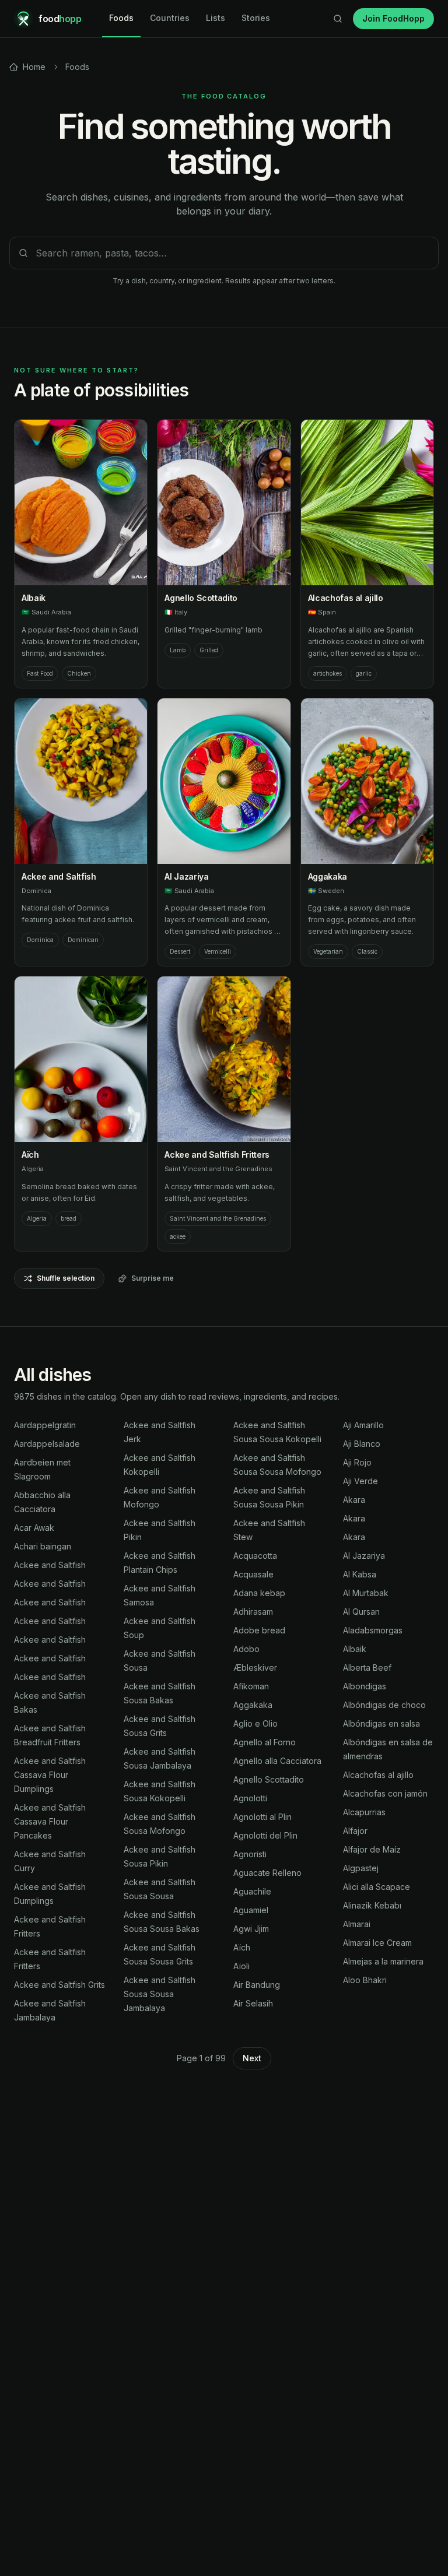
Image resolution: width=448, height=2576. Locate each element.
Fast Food (40, 673)
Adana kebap (259, 1593)
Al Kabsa (360, 1574)
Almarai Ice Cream (377, 1943)
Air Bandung (257, 1985)
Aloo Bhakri (365, 1980)
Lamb (178, 650)
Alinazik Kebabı (372, 1905)
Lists (216, 18)
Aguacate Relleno (267, 1873)
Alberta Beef (367, 1667)
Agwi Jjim (251, 1929)
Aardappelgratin (45, 1425)
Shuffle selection (66, 1278)
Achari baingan (43, 1546)
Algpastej (361, 1868)
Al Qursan (361, 1612)
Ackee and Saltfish (59, 876)
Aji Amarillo (363, 1425)
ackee (178, 1236)
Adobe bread (259, 1630)
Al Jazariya (186, 876)
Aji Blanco (362, 1444)
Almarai (357, 1924)
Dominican (83, 940)
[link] (27, 67)
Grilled (209, 650)
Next (252, 2058)
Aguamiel (251, 1910)
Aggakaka (328, 876)
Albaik (34, 598)
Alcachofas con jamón (385, 1793)
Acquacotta (255, 1556)
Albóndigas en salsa (381, 1723)
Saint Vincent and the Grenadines (218, 1169)
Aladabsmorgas (373, 1630)
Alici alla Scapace (377, 1887)
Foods (121, 18)
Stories (256, 18)
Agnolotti (250, 1798)
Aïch (30, 1155)
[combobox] (224, 253)
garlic (364, 673)
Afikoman (251, 1686)
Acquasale (253, 1574)
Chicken (79, 673)
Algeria (33, 1169)
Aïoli (242, 1966)
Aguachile (252, 1891)
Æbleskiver (255, 1667)
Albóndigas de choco (384, 1705)
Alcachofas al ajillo (346, 598)
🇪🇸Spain (322, 612)
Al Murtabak (366, 1593)
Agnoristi (250, 1854)
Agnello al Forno (265, 1742)
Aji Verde (360, 1481)
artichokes (328, 673)
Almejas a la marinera (383, 1961)
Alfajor (355, 1831)
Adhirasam (253, 1612)
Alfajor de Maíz (372, 1849)
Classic (367, 951)
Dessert (180, 951)
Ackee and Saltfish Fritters (217, 1155)
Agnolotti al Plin (262, 1817)
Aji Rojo (357, 1462)
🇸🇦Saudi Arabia (46, 612)
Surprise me (153, 1278)
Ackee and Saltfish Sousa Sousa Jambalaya (160, 1994)
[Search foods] (338, 19)
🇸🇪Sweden (326, 891)
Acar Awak (34, 1528)
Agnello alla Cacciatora (277, 1761)
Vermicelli (218, 951)
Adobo (246, 1649)
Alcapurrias (364, 1812)
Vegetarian (328, 951)
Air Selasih (253, 2003)
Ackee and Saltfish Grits (60, 1985)
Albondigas (365, 1686)
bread (69, 1218)
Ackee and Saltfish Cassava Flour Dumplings (50, 1775)
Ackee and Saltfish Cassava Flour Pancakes (50, 1821)
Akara (354, 1500)
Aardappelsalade (47, 1444)
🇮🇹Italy (176, 612)
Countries (170, 18)
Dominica (36, 891)
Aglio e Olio (256, 1723)
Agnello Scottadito (201, 598)
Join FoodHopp (393, 18)
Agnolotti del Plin (265, 1835)
